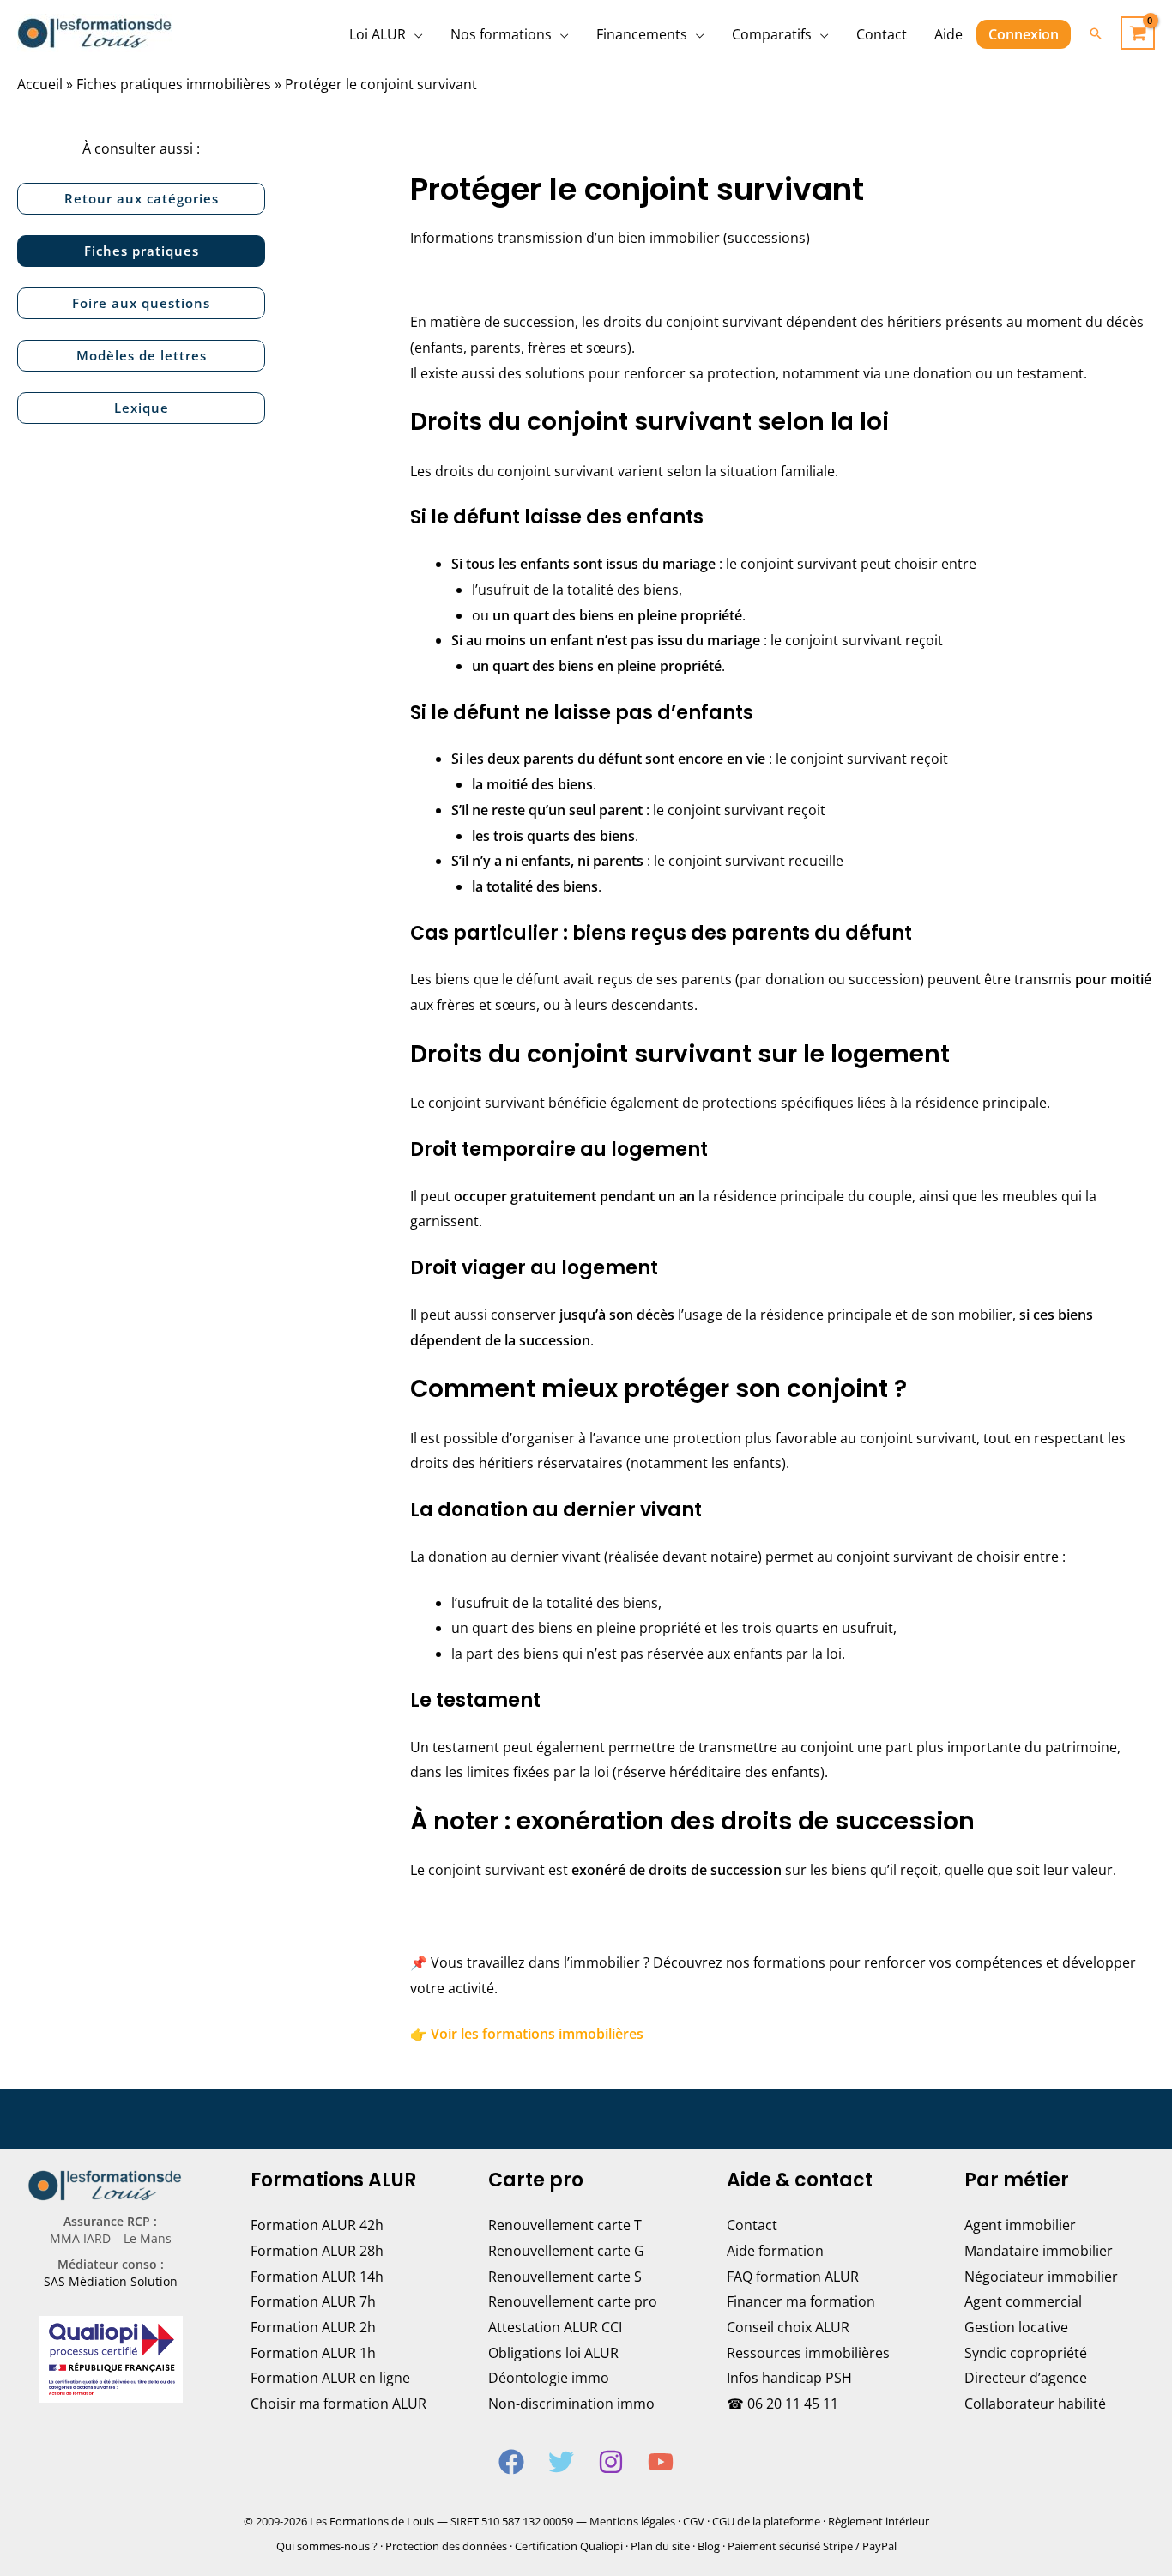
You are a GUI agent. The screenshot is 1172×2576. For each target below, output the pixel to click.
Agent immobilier (1020, 2225)
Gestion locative (1016, 2327)
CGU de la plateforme (766, 2521)
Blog (709, 2546)
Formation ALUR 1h (313, 2353)
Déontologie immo (549, 2378)
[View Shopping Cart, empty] (1138, 33)
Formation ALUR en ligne (330, 2378)
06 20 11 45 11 (793, 2404)
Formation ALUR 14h (317, 2277)
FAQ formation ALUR (793, 2277)
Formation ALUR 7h (313, 2301)
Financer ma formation (801, 2301)
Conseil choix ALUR (788, 2327)
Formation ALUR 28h (317, 2251)
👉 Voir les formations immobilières (527, 2034)
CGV (694, 2521)
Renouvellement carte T (565, 2225)
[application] (414, 34)
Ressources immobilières (808, 2353)
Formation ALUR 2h (313, 2327)
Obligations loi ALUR (553, 2353)
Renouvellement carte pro (573, 2301)
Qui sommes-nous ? (327, 2546)
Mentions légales (632, 2521)
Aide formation (775, 2251)
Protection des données (446, 2546)
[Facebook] (511, 2462)
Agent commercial (1023, 2301)
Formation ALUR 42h (317, 2225)
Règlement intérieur (879, 2521)
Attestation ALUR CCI (555, 2327)
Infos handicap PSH (789, 2378)
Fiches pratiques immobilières (174, 84)
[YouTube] (661, 2462)
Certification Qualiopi (569, 2546)
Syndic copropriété (1026, 2353)
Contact (752, 2225)
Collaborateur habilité (1035, 2404)
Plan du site (660, 2546)
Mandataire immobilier (1039, 2251)
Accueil (40, 84)
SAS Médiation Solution (111, 2281)
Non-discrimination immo (571, 2404)
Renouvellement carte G (566, 2251)
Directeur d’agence (1026, 2378)
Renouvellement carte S (565, 2277)
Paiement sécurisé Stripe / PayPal (812, 2546)
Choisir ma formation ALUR (338, 2404)
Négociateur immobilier (1041, 2277)
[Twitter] (561, 2462)
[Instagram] (611, 2462)
